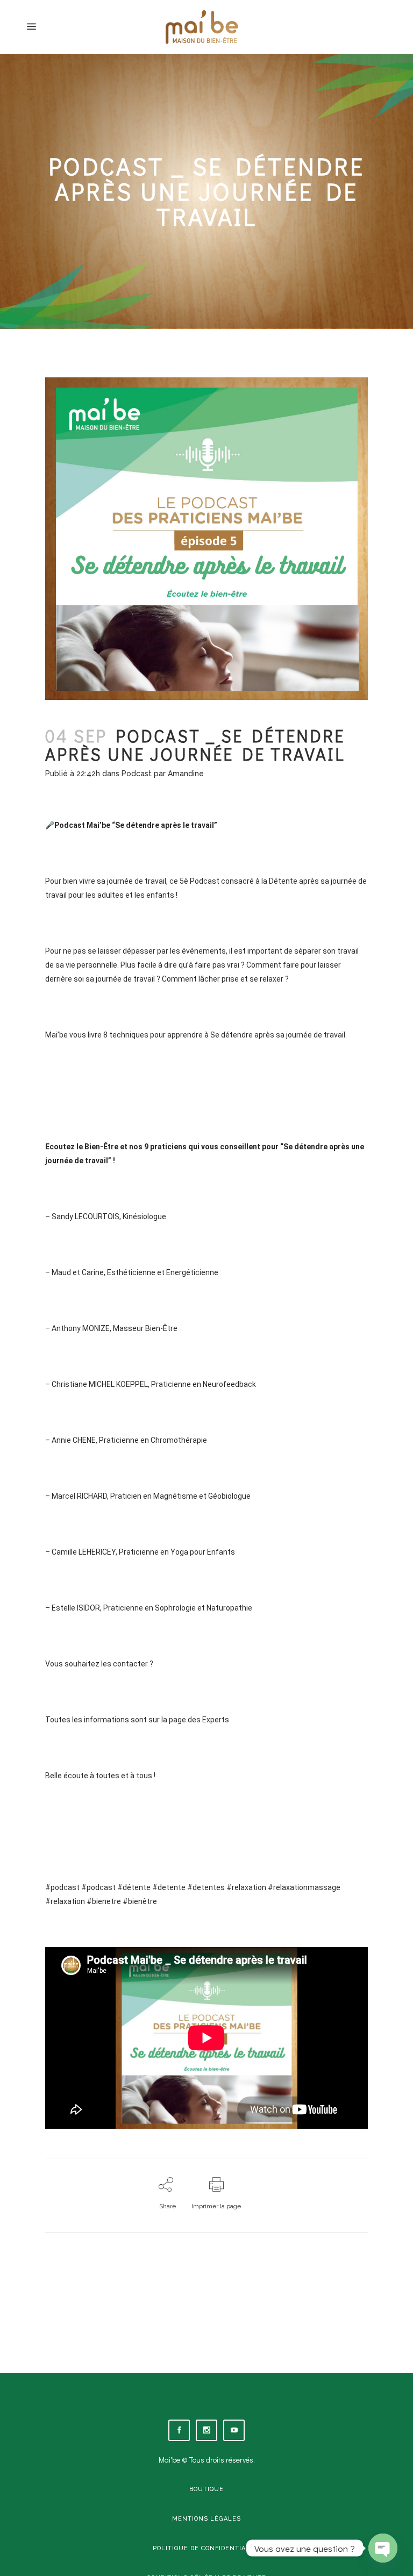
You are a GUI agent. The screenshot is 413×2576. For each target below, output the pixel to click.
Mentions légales (206, 2519)
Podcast (137, 774)
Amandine (186, 774)
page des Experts (198, 1720)
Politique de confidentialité (207, 2548)
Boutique (206, 2489)
